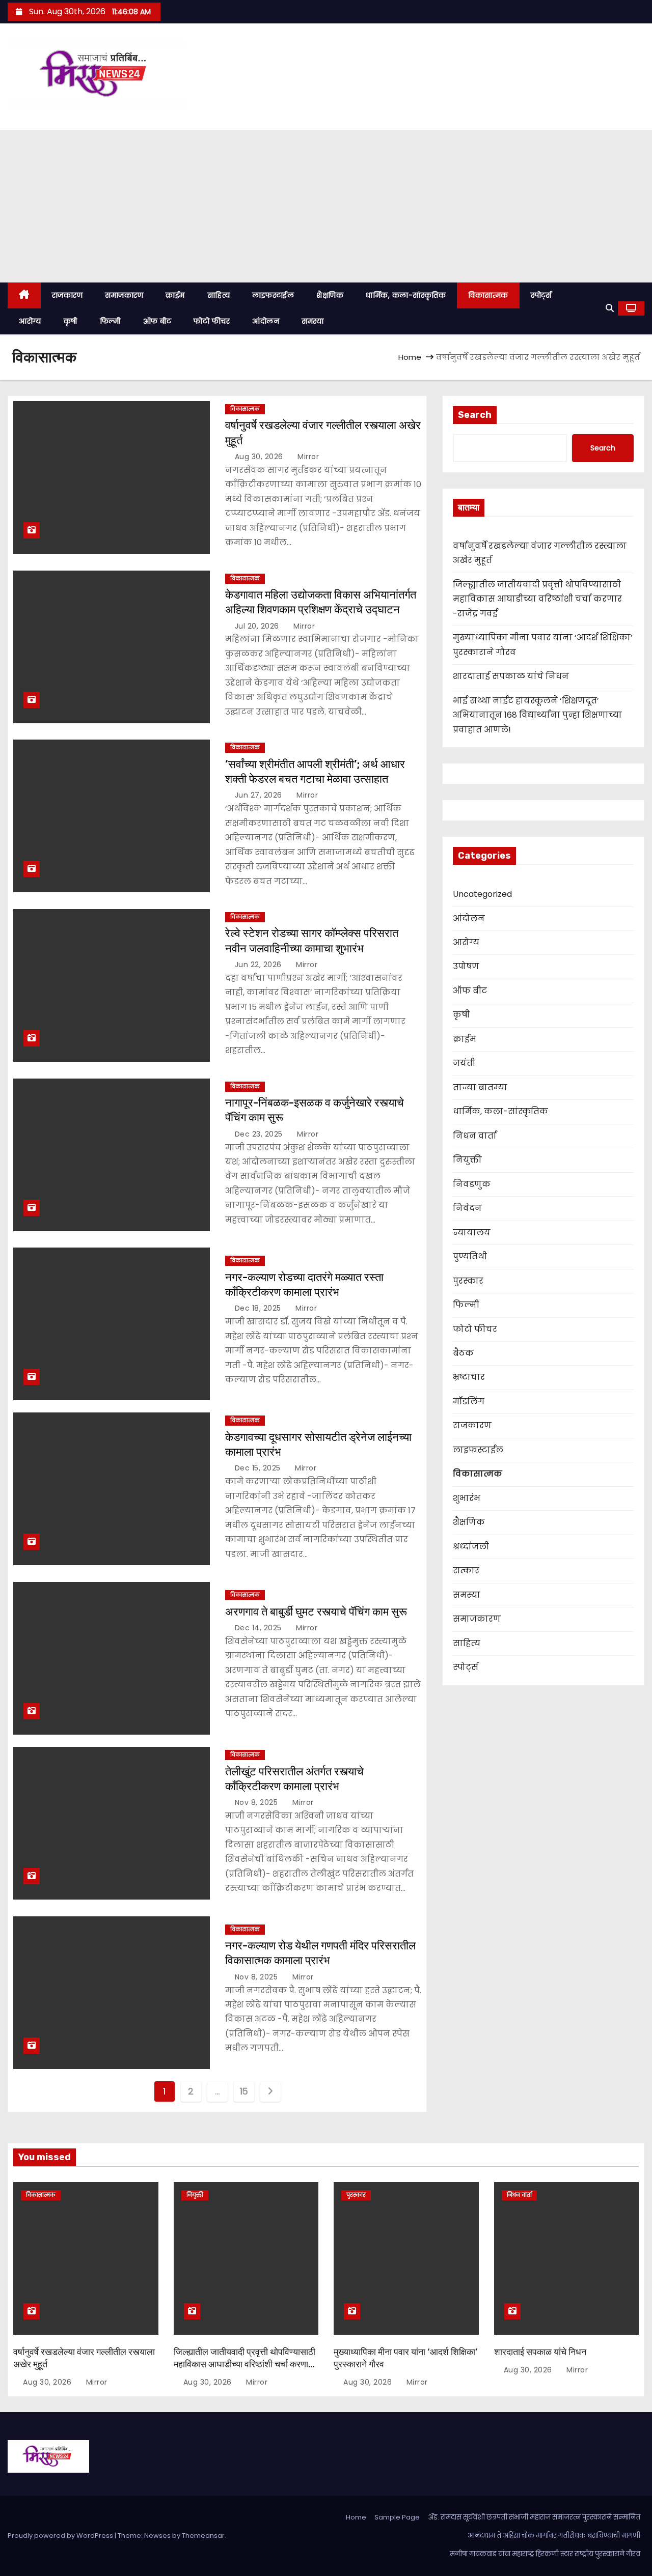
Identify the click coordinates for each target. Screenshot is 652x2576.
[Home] (24, 295)
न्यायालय (472, 1233)
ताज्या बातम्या (480, 1087)
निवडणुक (472, 1184)
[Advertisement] (326, 206)
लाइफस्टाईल (273, 295)
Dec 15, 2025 (259, 1468)
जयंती (464, 1063)
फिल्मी (110, 321)
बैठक (463, 1353)
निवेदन (467, 1208)
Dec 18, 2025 (259, 1308)
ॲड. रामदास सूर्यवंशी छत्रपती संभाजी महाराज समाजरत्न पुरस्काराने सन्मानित (534, 2517)
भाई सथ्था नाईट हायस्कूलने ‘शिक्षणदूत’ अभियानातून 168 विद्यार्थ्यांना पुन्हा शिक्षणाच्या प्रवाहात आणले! (537, 715)
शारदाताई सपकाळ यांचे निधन (511, 676)
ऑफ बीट (157, 321)
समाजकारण (124, 295)
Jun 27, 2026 (260, 795)
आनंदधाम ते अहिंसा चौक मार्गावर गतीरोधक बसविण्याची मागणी (554, 2536)
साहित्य (219, 295)
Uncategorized (482, 894)
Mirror (307, 457)
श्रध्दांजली (471, 1547)
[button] (610, 308)
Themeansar (203, 2536)
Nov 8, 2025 (257, 1802)
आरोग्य (30, 321)
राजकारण (67, 295)
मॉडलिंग (469, 1402)
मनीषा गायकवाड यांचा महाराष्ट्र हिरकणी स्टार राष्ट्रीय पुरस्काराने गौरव (545, 2554)
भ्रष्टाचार (469, 1377)
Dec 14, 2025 (260, 1628)
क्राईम (175, 295)
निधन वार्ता (475, 1136)
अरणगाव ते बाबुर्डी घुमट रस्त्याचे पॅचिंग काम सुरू (316, 1612)
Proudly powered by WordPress (61, 2536)
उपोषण (466, 966)
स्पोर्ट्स (541, 295)
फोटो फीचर (212, 321)
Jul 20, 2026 (258, 626)
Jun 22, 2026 (260, 965)
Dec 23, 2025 (260, 1134)
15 (244, 2091)
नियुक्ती (467, 1160)
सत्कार (466, 1570)
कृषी (71, 321)
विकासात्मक (488, 295)
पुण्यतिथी (470, 1256)
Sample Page (397, 2517)
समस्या (313, 321)
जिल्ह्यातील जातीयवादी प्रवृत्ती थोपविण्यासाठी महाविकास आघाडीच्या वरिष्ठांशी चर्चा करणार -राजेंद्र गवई (537, 599)
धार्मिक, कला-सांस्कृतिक (406, 295)
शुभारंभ (467, 1498)
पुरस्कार (468, 1281)
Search (475, 415)
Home (410, 357)
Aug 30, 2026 (260, 457)
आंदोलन (266, 321)
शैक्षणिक (330, 295)
